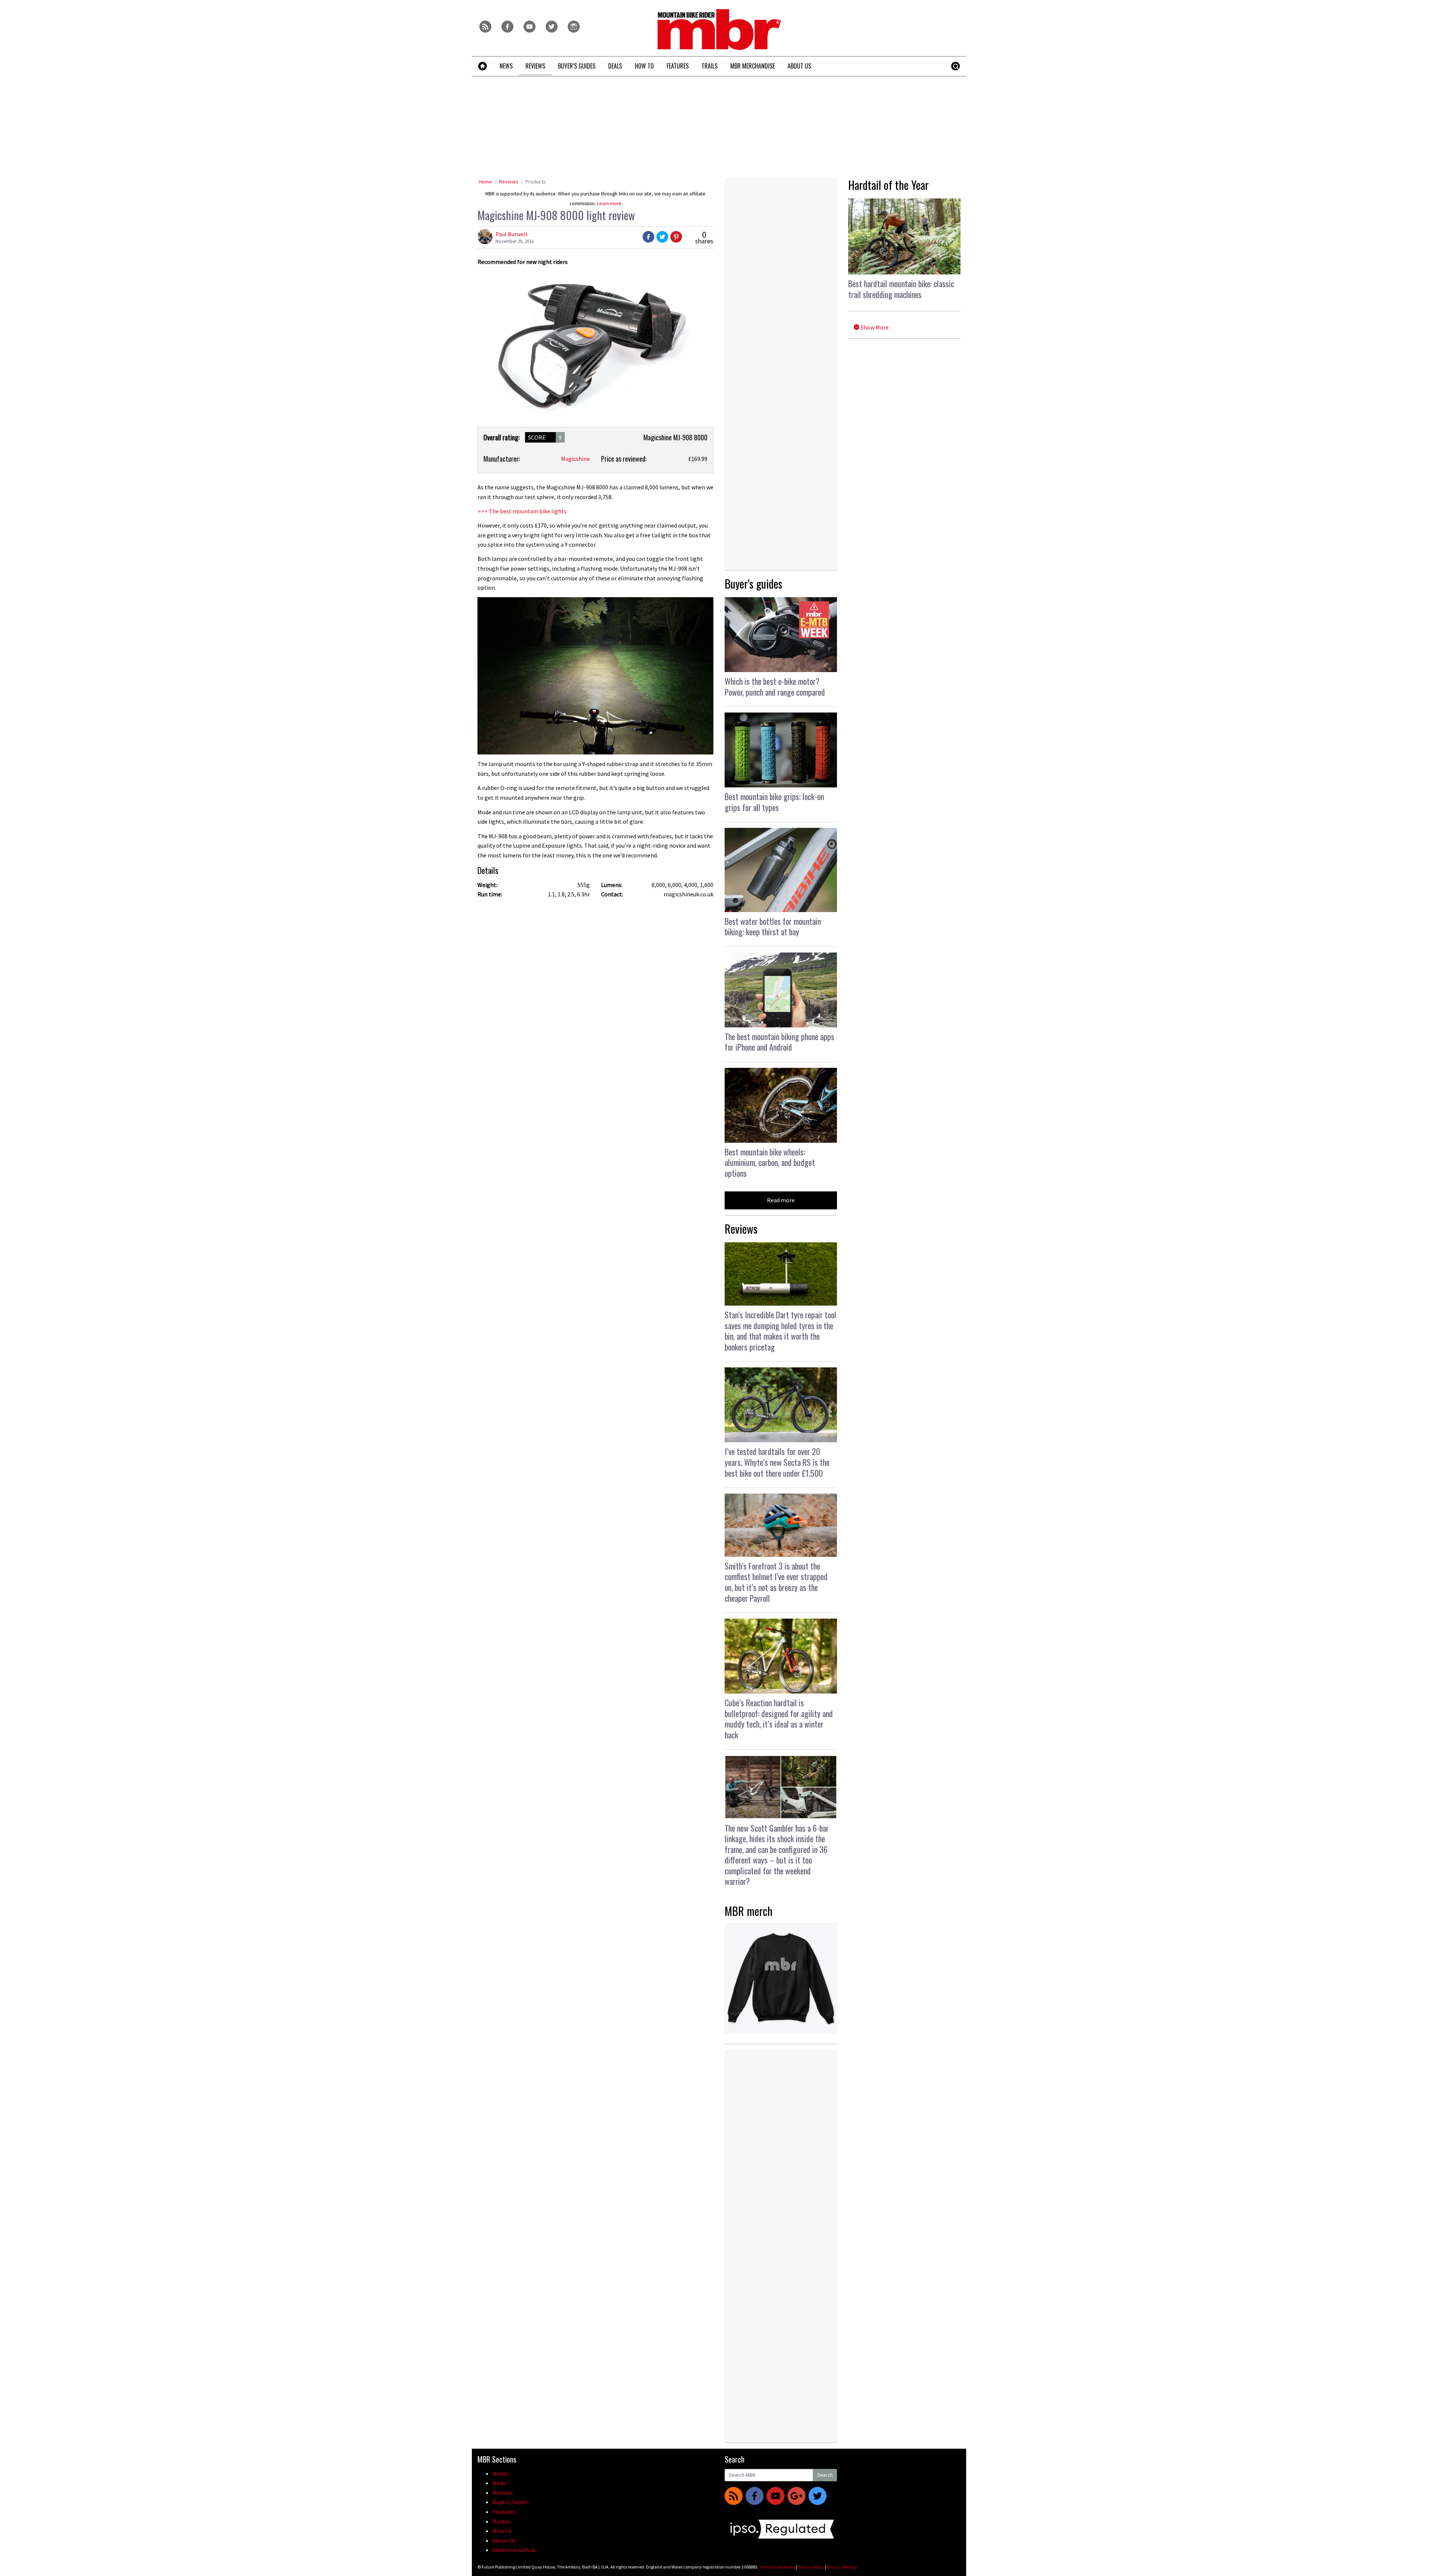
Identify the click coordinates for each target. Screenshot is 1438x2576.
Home (486, 182)
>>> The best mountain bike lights (522, 511)
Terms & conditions (777, 2567)
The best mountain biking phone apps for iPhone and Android (779, 1042)
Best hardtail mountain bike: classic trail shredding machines (901, 289)
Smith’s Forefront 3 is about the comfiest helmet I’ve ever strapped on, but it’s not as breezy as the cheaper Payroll (776, 1582)
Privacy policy (811, 2567)
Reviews (509, 182)
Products (536, 182)
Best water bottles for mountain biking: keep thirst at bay (773, 926)
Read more (781, 1200)
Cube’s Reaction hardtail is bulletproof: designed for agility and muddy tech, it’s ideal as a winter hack (779, 1719)
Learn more (609, 203)
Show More (874, 327)
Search (825, 2475)
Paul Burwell (512, 234)
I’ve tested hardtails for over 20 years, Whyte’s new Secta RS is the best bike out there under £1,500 (777, 1462)
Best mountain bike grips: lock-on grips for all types (774, 802)
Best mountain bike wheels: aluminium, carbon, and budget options (770, 1162)
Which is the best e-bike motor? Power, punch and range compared (775, 686)
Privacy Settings (842, 2567)
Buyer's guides (753, 584)
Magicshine (575, 459)
